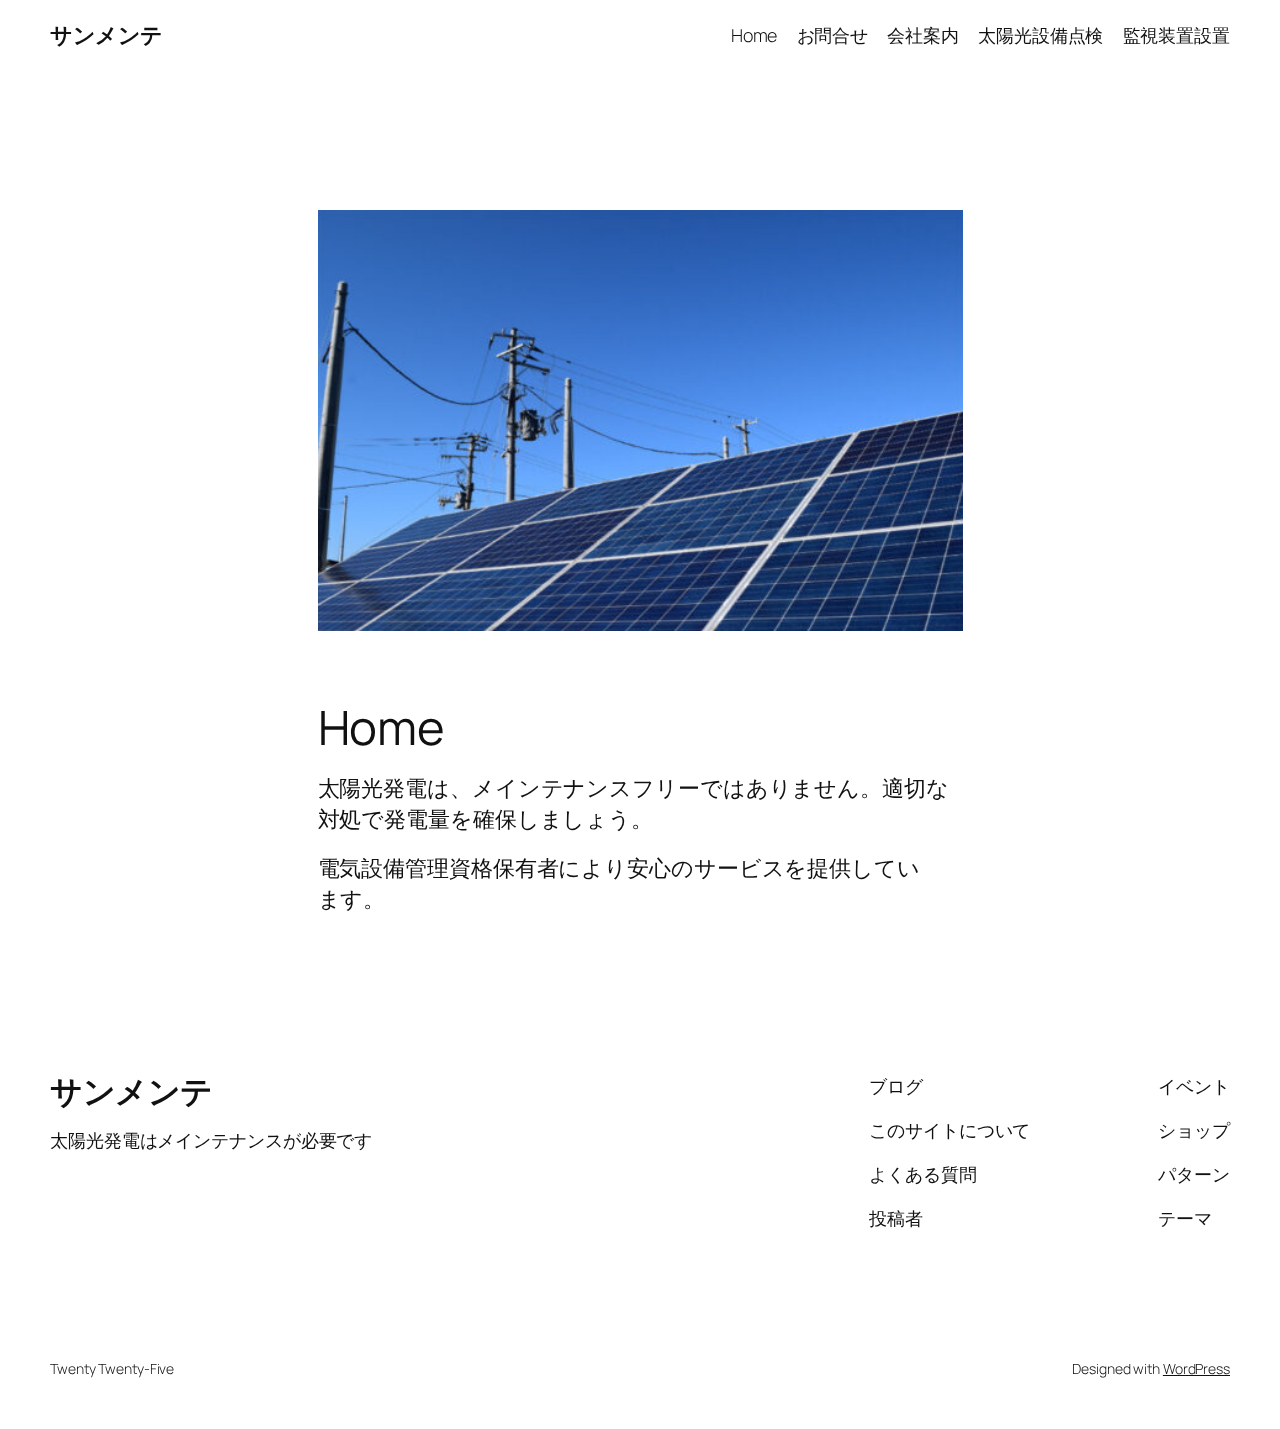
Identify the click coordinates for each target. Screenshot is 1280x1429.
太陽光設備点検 (1040, 35)
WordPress (1196, 1368)
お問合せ (833, 35)
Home (754, 35)
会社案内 (923, 35)
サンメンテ (106, 35)
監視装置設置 (1176, 35)
